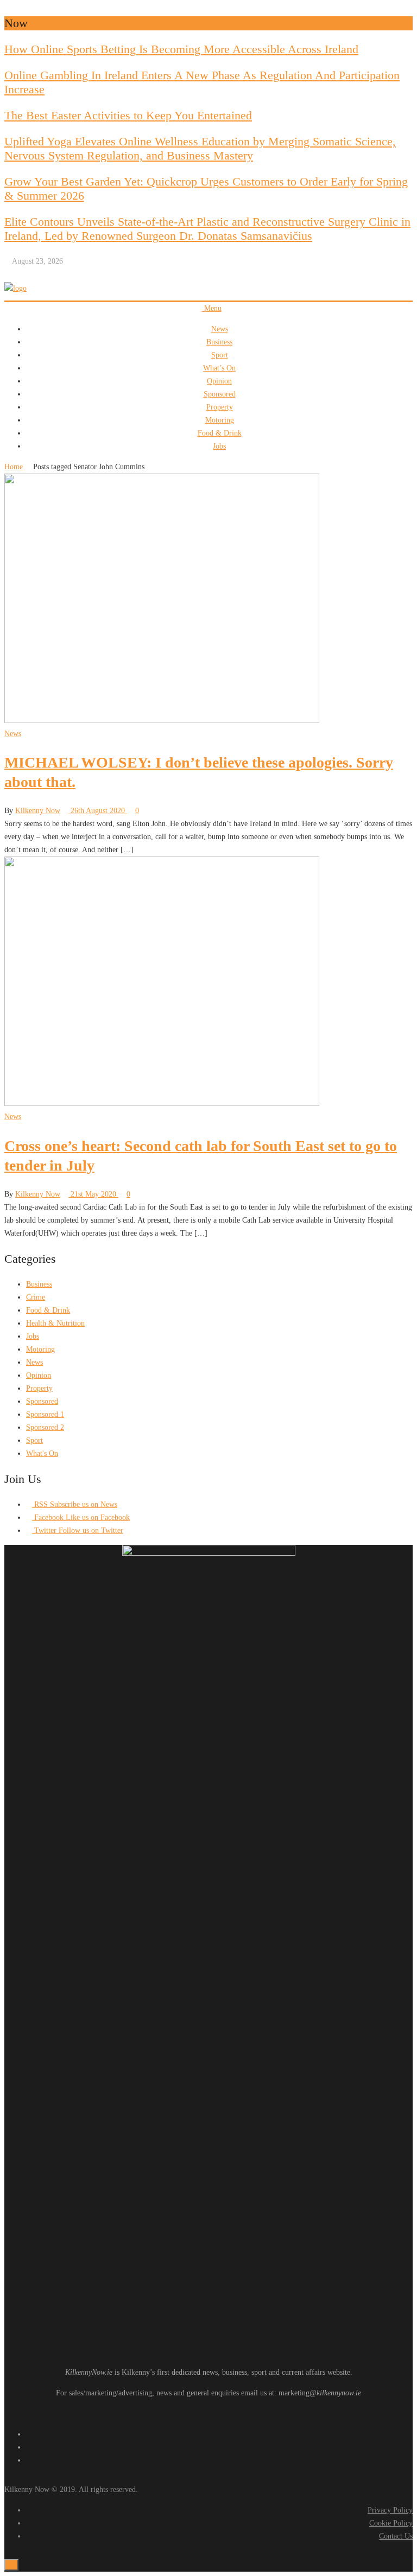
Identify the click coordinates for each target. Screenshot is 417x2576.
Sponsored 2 (45, 1427)
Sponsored (220, 394)
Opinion (219, 381)
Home (14, 467)
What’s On (219, 368)
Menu (212, 308)
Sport (220, 355)
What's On (42, 1453)
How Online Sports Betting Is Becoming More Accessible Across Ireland (181, 49)
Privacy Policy (390, 2510)
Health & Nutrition (55, 1323)
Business (219, 342)
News (220, 329)
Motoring (220, 420)
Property (220, 407)
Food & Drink (220, 433)
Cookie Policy (391, 2523)
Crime (36, 1297)
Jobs (219, 446)
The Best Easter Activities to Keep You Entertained (128, 115)
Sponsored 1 (45, 1414)
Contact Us (396, 2536)
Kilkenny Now (38, 811)
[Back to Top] (11, 2565)
